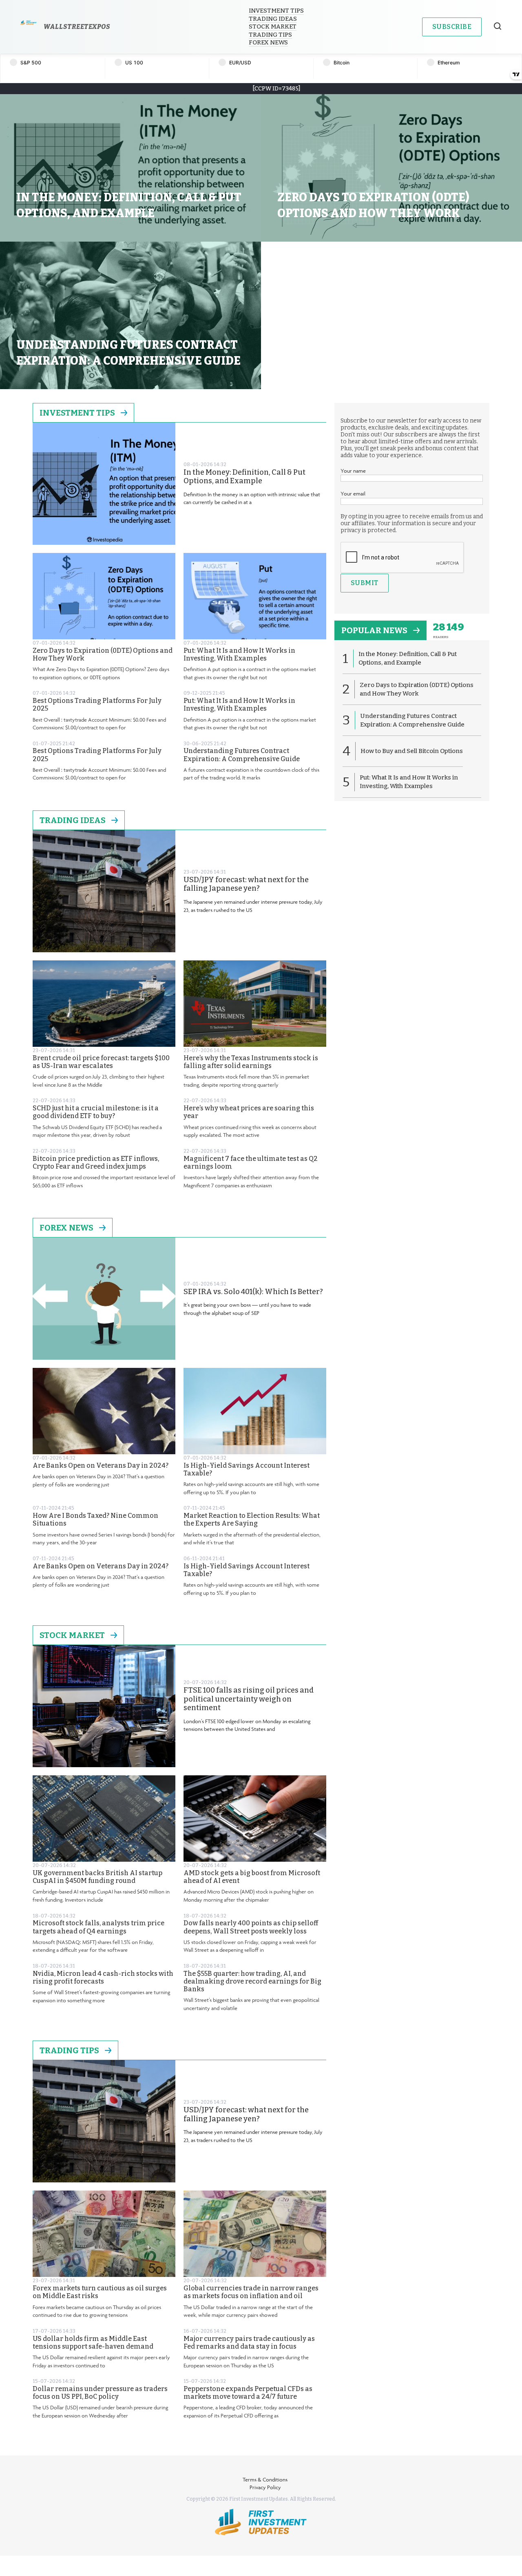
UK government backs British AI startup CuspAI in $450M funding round (97, 1877)
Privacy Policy (265, 2487)
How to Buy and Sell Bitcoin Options (412, 751)
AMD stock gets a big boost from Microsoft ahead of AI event (252, 1877)
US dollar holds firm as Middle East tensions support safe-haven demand (93, 2343)
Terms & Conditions (265, 2479)
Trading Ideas (273, 19)
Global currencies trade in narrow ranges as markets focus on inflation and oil (251, 2292)
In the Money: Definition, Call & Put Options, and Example (244, 477)
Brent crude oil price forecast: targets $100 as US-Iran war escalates (101, 1062)
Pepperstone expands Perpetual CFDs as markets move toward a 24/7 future (248, 2393)
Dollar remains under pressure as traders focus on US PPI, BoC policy (100, 2393)
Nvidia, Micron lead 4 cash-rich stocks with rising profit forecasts (103, 1977)
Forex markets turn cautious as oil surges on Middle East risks (100, 2292)
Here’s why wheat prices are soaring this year (249, 1112)
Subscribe (452, 27)
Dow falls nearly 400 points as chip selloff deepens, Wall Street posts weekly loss (251, 1927)
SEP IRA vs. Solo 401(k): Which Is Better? (253, 1292)
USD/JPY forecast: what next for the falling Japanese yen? (246, 884)
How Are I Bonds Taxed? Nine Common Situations (95, 1519)
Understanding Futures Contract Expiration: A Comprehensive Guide (242, 755)
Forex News (268, 42)
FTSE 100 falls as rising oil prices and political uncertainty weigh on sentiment (249, 1699)
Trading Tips (270, 35)
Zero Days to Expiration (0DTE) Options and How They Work (103, 654)
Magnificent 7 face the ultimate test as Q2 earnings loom (251, 1163)
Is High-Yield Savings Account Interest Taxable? (247, 1469)
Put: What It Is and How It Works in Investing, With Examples (239, 654)
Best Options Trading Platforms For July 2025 (97, 705)
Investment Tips (276, 11)
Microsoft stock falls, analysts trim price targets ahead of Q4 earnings (98, 1927)
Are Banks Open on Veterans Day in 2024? (101, 1465)
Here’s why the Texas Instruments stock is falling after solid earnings (251, 1062)
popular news (374, 630)
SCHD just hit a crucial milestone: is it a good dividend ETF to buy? (96, 1112)
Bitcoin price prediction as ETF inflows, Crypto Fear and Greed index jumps (96, 1163)
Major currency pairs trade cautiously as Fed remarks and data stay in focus (249, 2343)
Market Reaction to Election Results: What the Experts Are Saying (252, 1519)
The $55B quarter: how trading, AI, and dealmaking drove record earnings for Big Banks (252, 1981)
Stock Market (273, 26)
